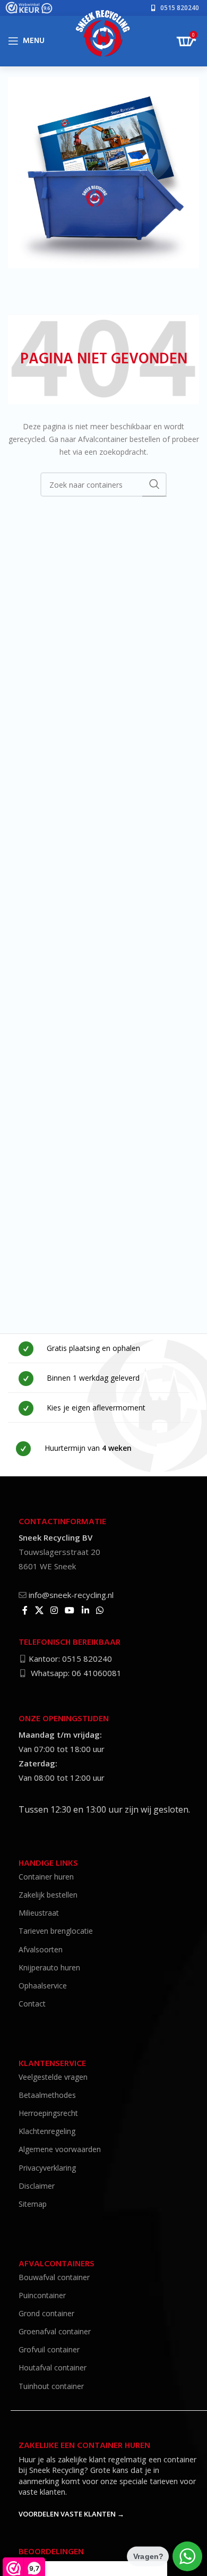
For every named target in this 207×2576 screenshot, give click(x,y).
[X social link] (39, 1610)
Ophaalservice (43, 1986)
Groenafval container (55, 2331)
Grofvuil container (49, 2349)
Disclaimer (37, 2186)
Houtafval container (53, 2367)
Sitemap (33, 2204)
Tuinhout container (51, 2386)
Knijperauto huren (49, 1967)
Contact (32, 2004)
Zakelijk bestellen (48, 1895)
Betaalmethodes (47, 2095)
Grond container (46, 2313)
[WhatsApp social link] (100, 1610)
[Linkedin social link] (85, 1610)
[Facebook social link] (25, 1610)
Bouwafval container (54, 2277)
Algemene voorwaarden (60, 2149)
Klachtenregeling (47, 2131)
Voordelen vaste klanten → (71, 2514)
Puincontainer (42, 2295)
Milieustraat (39, 1913)
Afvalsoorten (41, 1949)
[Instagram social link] (54, 1610)
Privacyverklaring (47, 2168)
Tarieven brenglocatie (56, 1931)
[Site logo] (104, 37)
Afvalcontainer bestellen (119, 439)
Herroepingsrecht (48, 2113)
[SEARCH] (154, 484)
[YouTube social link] (70, 1610)
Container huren (46, 1877)
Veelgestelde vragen (53, 2077)
